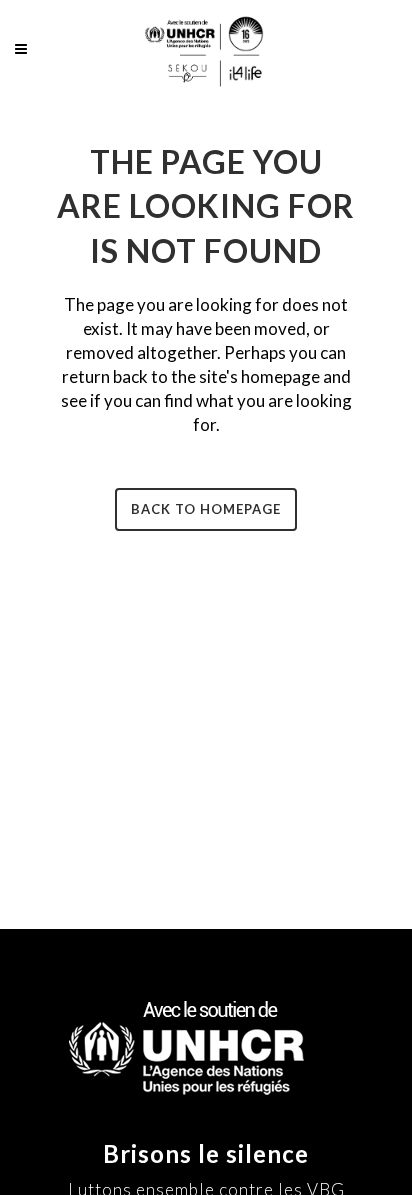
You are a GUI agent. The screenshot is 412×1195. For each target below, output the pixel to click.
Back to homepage (206, 509)
